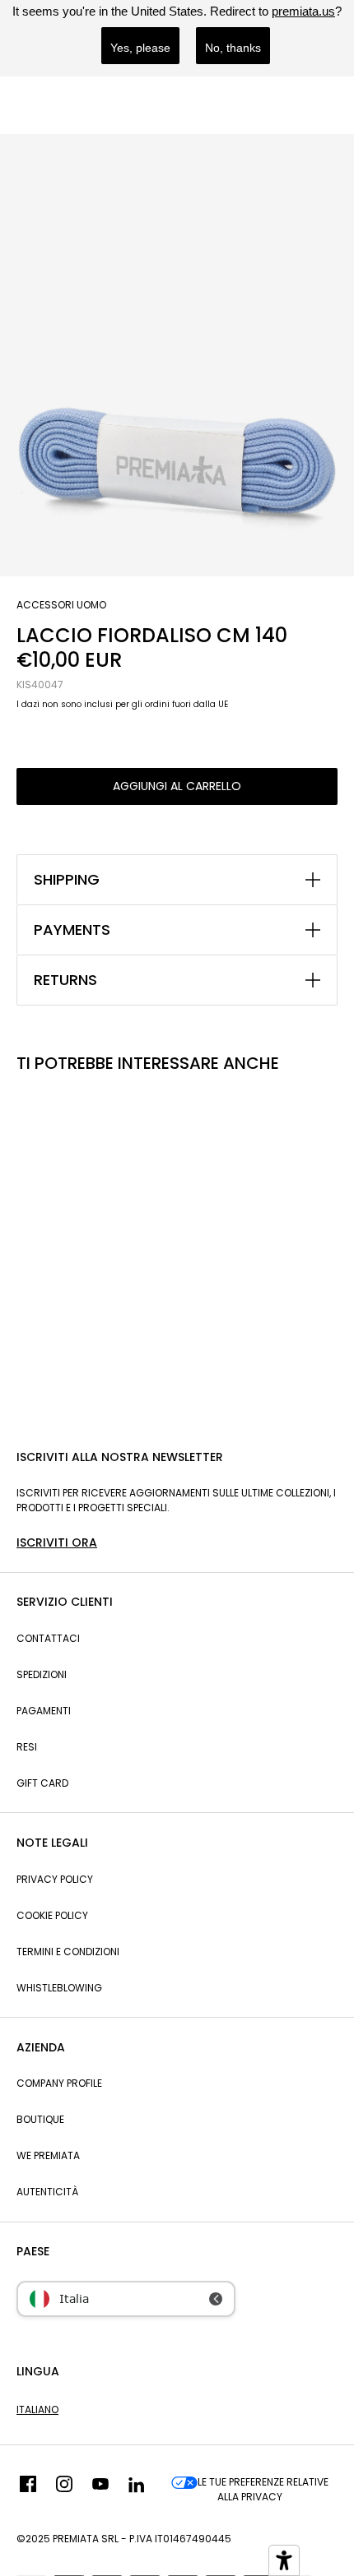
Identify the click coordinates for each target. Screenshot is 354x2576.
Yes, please (140, 48)
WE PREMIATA (48, 2155)
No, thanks (233, 48)
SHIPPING (67, 880)
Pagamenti (44, 1711)
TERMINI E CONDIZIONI (68, 1952)
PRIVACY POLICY (55, 1879)
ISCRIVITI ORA (57, 1542)
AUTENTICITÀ (47, 2192)
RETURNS (65, 980)
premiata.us (303, 11)
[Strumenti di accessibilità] (284, 2560)
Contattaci (48, 1638)
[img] (28, 2490)
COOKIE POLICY (52, 1915)
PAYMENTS (72, 930)
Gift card (42, 1783)
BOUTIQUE (40, 2119)
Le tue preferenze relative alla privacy (263, 2489)
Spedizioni (42, 1674)
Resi (27, 1747)
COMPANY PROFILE (59, 2083)
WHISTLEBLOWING (59, 1988)
